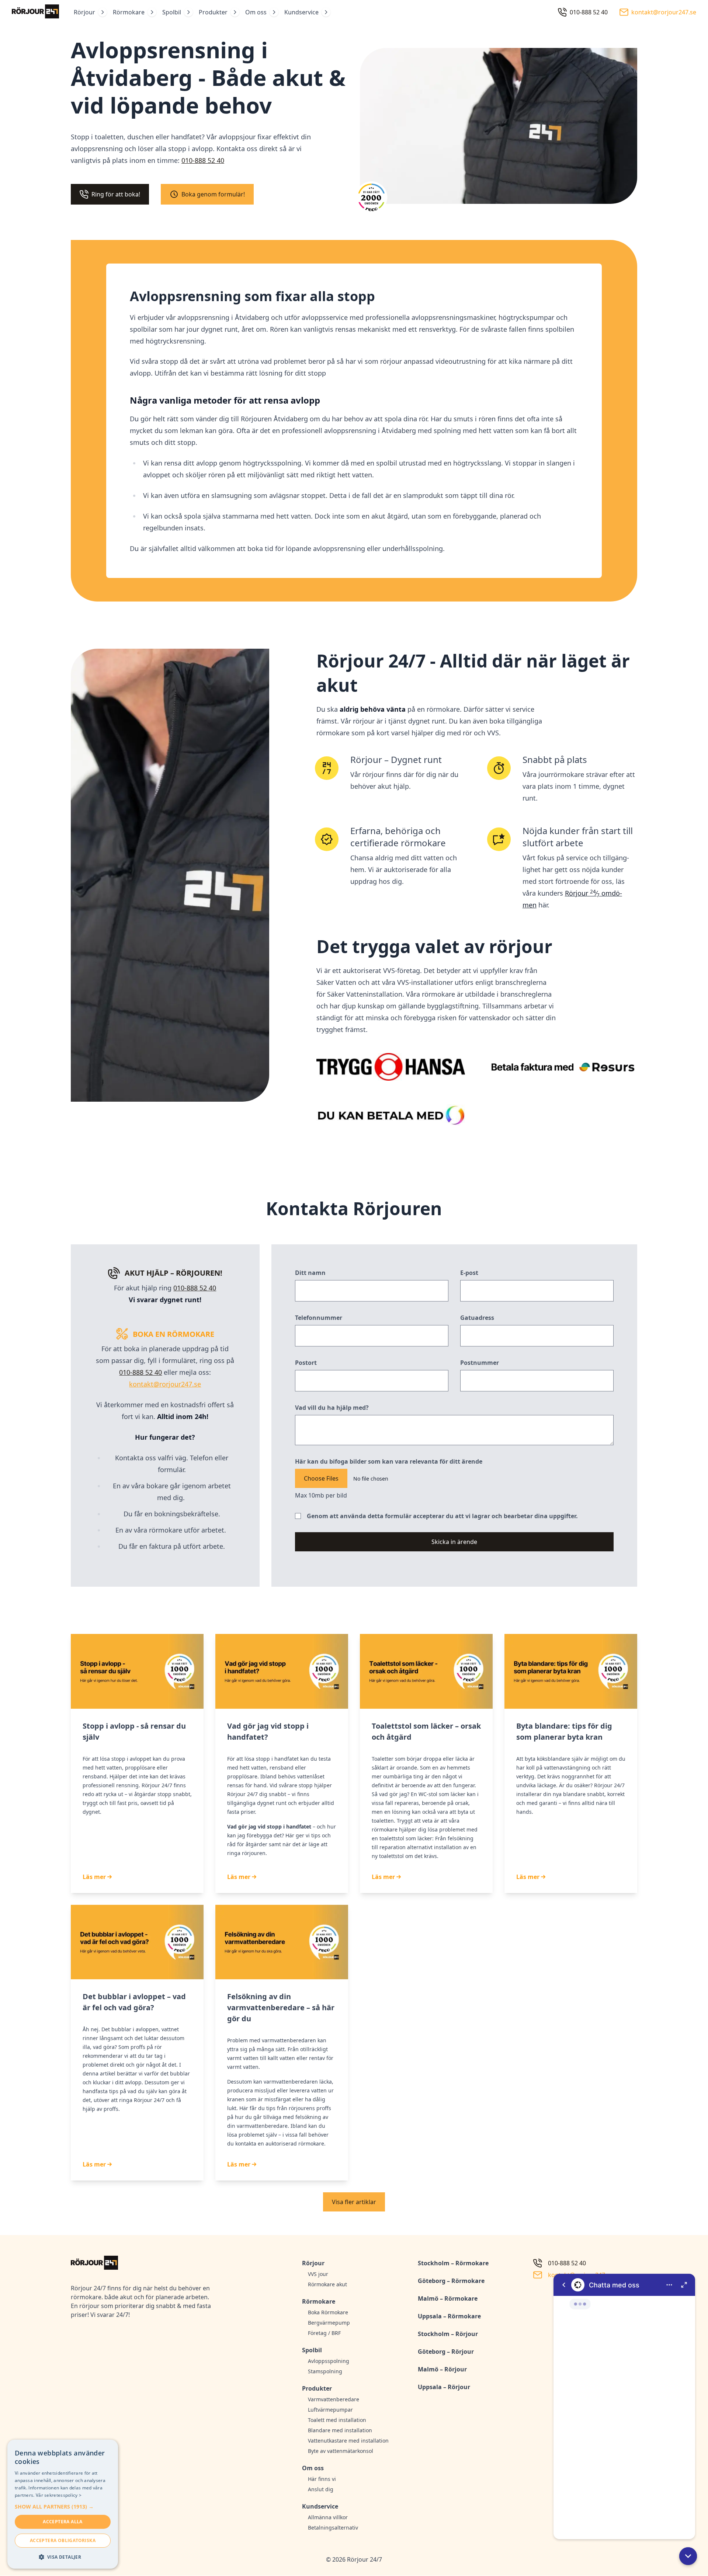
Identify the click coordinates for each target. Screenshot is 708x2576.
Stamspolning (325, 2371)
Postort (306, 1363)
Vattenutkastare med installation (348, 2441)
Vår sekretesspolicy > (59, 2495)
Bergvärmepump (329, 2323)
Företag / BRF (324, 2333)
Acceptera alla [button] (63, 2522)
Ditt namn (310, 1273)
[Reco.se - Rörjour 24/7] (371, 200)
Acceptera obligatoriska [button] (63, 2540)
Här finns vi (322, 2479)
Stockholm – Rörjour (448, 2334)
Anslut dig (321, 2489)
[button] (688, 2556)
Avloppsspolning (329, 2361)
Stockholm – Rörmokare (453, 2263)
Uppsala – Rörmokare (449, 2316)
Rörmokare (129, 12)
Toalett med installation (337, 2420)
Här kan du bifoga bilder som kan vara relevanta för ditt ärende (389, 1461)
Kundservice (301, 12)
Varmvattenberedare (334, 2399)
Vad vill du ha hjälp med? (332, 1408)
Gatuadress (477, 1318)
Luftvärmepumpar (330, 2410)
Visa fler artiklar (354, 2202)
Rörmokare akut (327, 2284)
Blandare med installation (340, 2430)
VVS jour (318, 2274)
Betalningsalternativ (333, 2528)
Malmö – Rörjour (442, 2369)
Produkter (213, 12)
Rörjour (84, 12)
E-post (469, 1273)
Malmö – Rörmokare (448, 2298)
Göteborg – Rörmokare (451, 2281)
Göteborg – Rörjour (446, 2352)
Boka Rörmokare (328, 2312)
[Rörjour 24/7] (35, 12)
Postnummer (480, 1363)
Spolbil (172, 12)
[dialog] (63, 2504)
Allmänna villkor (328, 2517)
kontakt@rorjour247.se (165, 1384)
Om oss (256, 12)
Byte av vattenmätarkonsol (341, 2451)
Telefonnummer (319, 1318)
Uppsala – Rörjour (444, 2387)
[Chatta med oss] (624, 2406)
